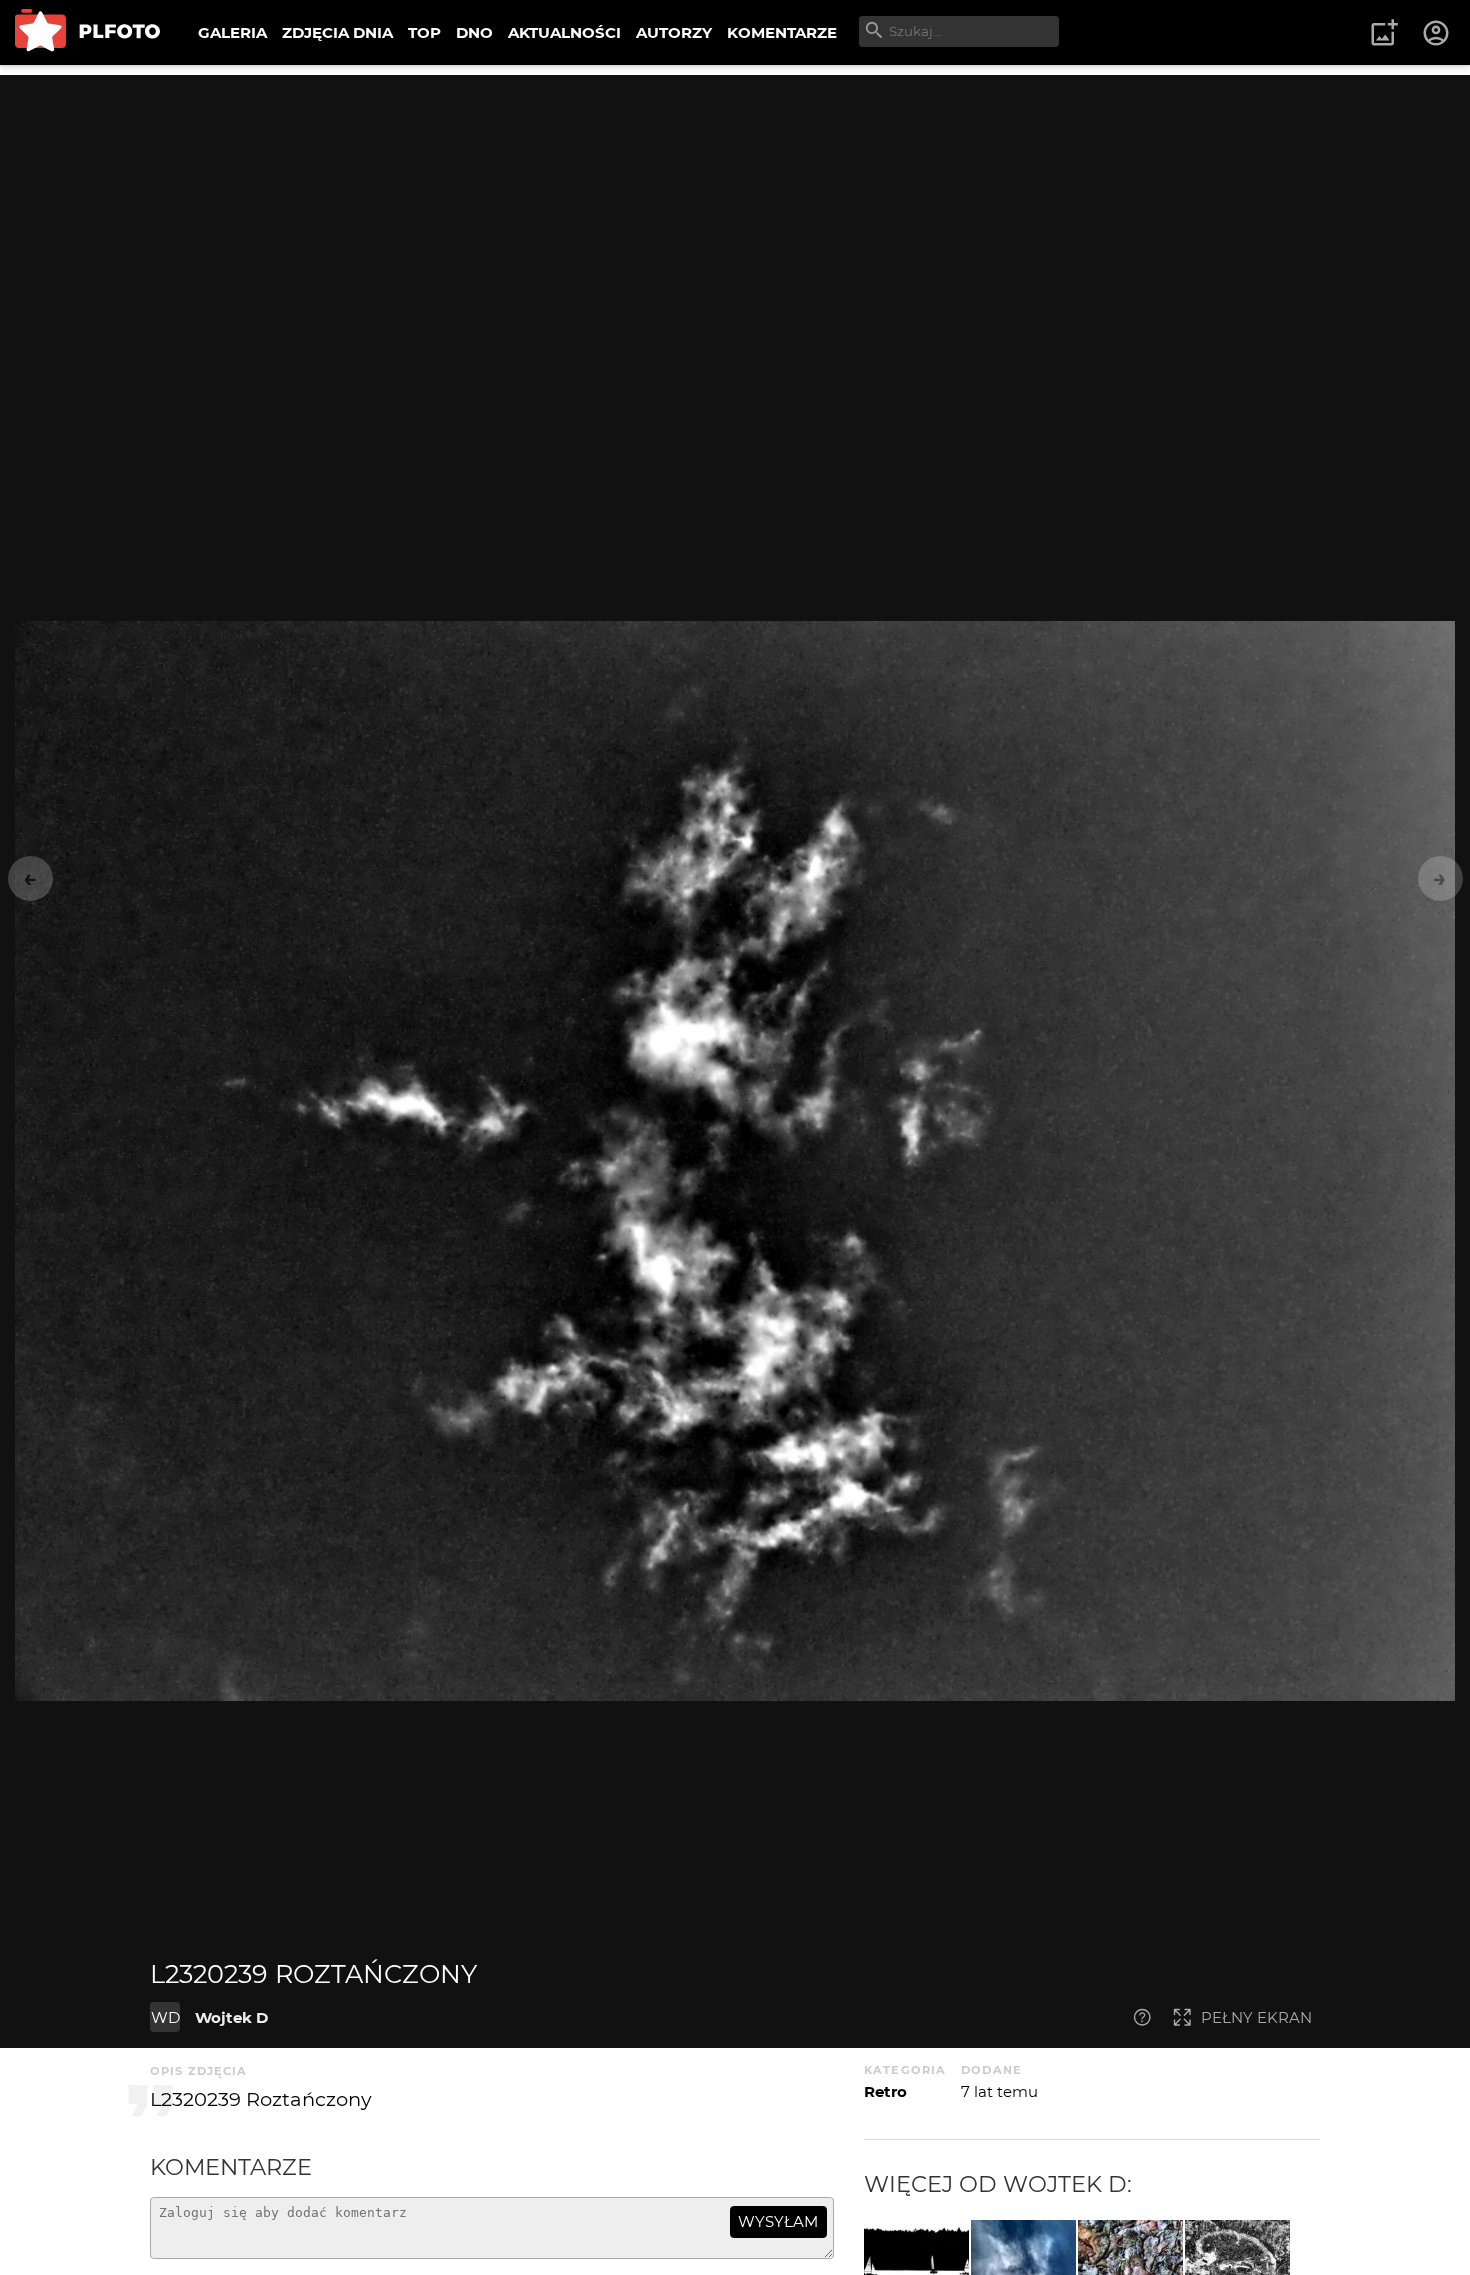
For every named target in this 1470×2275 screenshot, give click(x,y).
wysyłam (778, 2221)
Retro (885, 2091)
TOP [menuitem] (424, 32)
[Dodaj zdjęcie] (1384, 33)
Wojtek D (231, 2017)
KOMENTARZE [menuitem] (782, 32)
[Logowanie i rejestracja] (1437, 33)
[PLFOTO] (87, 32)
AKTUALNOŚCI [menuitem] (564, 32)
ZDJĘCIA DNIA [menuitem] (337, 32)
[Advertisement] (735, 215)
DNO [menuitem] (474, 32)
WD (165, 2017)
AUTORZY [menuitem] (674, 32)
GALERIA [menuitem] (232, 32)
